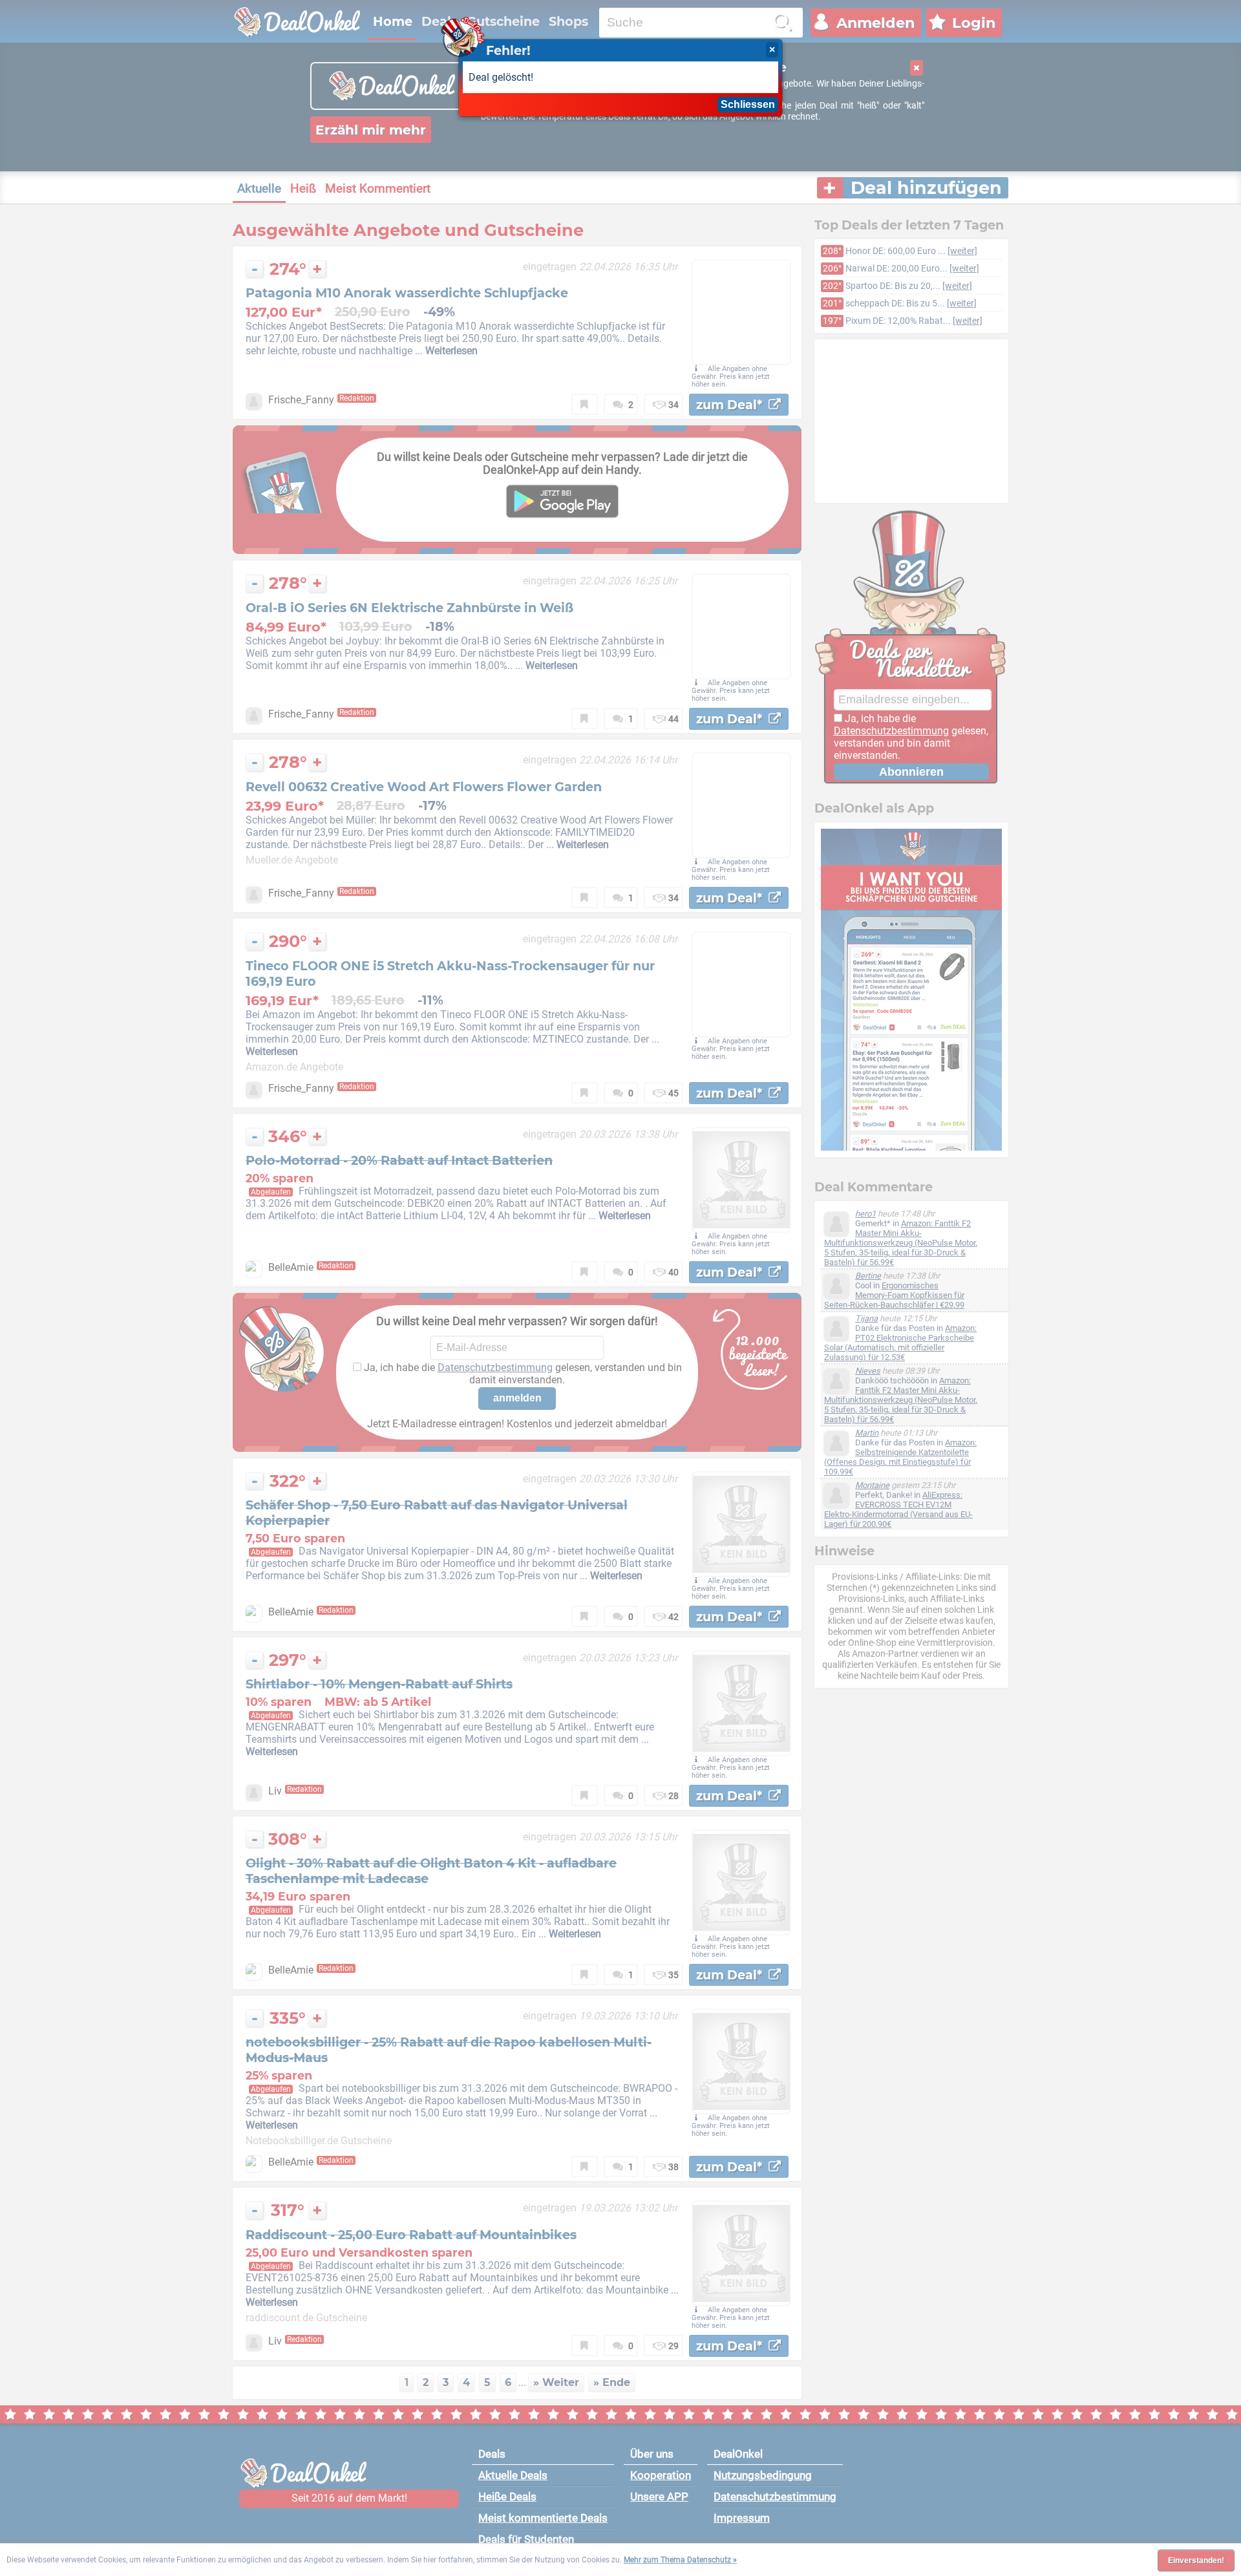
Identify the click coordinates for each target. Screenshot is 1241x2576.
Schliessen (748, 104)
